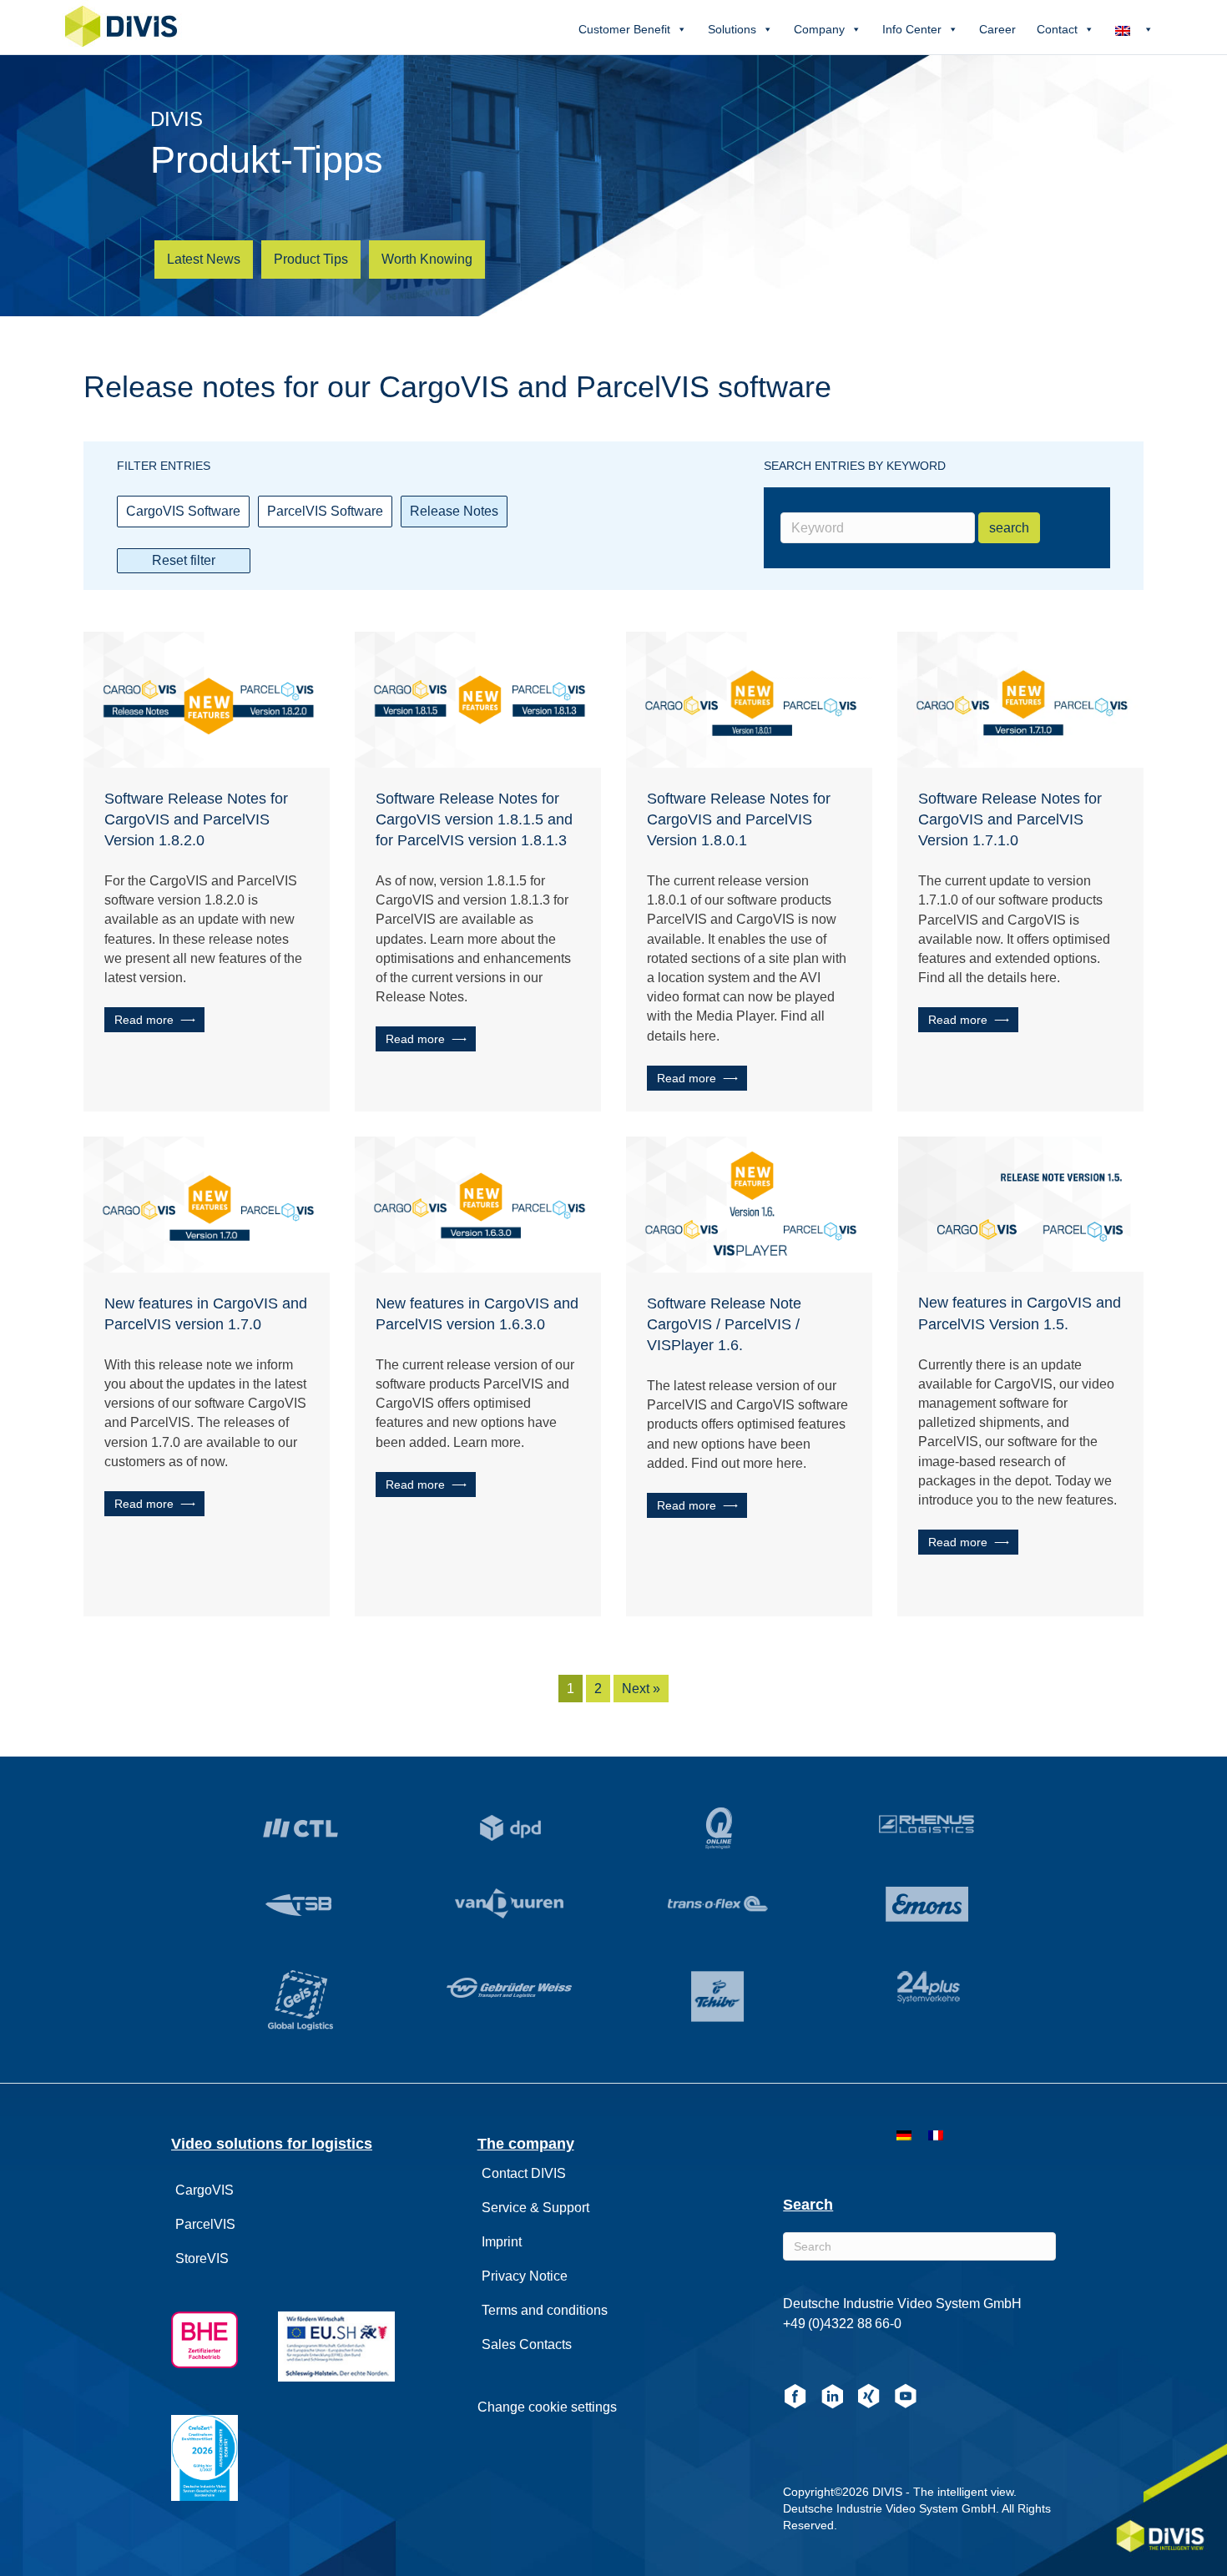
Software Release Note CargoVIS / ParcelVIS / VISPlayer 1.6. (724, 1324)
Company (819, 29)
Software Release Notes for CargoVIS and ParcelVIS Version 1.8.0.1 (739, 819)
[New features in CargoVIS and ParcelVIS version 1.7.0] (207, 1203)
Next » (641, 1689)
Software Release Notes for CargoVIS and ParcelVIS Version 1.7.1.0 (1010, 819)
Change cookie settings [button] (547, 2407)
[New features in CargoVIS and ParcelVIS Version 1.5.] (1020, 1203)
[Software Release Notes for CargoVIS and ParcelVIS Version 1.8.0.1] (749, 698)
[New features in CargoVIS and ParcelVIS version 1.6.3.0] (478, 1203)
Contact (1057, 29)
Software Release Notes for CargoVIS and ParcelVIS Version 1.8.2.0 (196, 819)
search (1009, 528)
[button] (154, 1020)
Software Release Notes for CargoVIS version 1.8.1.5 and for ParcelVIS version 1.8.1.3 (474, 819)
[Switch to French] (936, 2135)
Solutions (732, 29)
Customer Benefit (624, 29)
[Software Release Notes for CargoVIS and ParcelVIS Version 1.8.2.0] (207, 698)
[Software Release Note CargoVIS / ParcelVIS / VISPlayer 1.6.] (749, 1203)
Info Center (912, 29)
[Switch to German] (904, 2135)
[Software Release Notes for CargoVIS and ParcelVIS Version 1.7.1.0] (1020, 698)
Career (997, 29)
